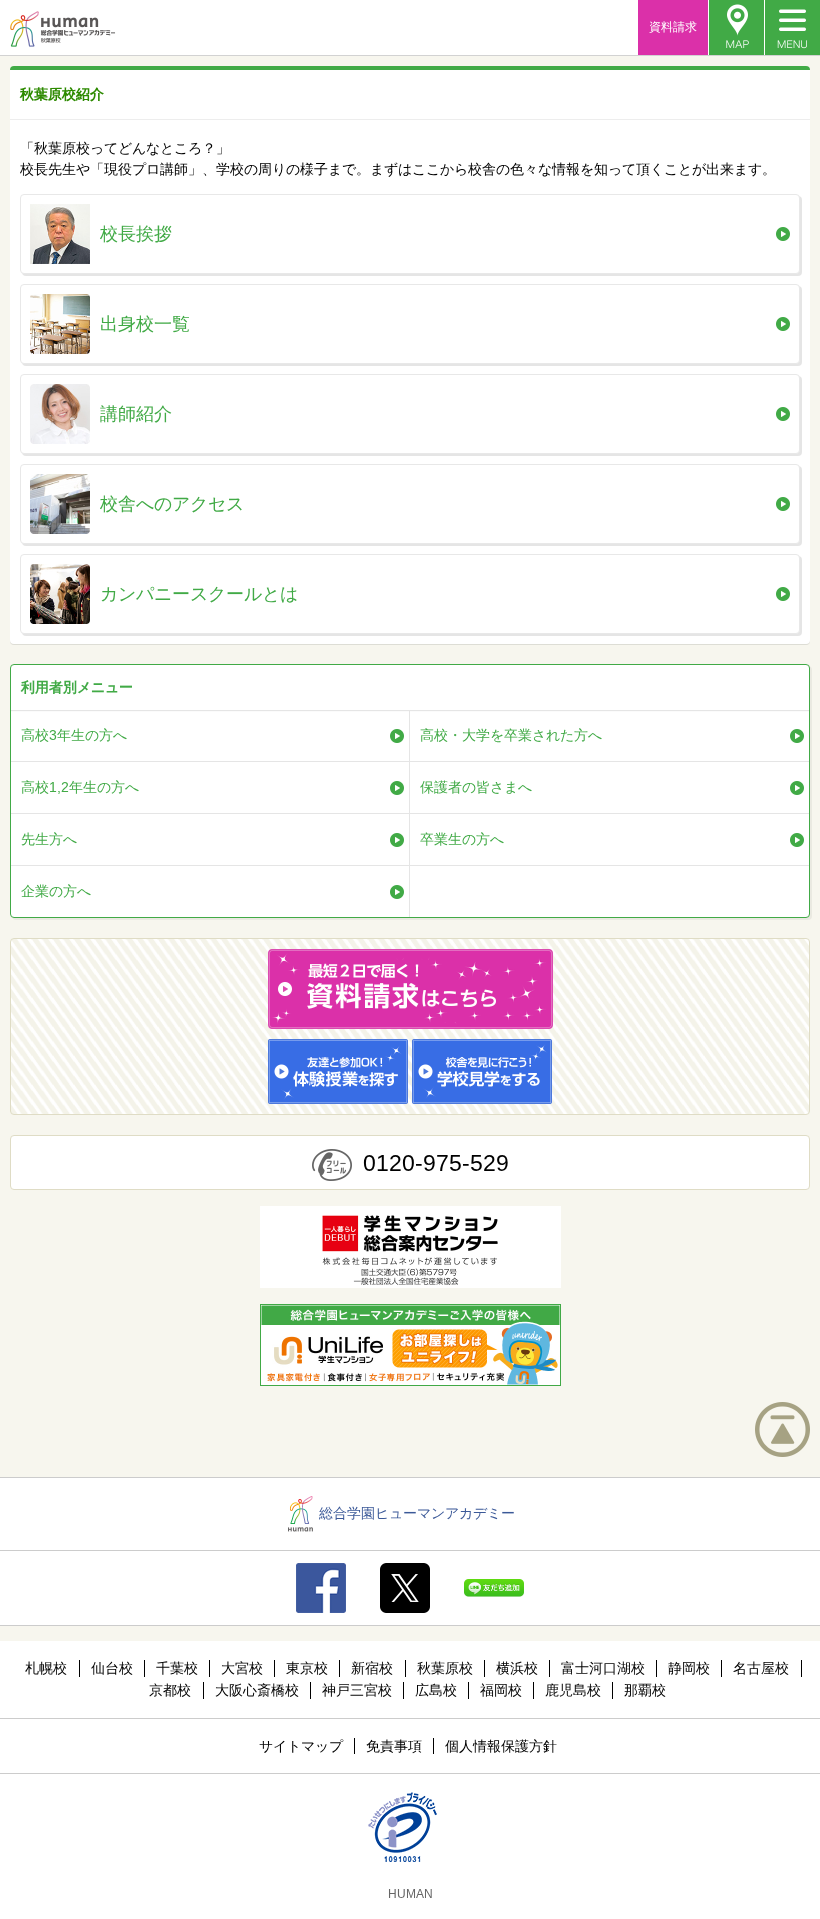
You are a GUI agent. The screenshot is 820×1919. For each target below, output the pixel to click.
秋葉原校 (445, 1668)
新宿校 (372, 1668)
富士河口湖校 (603, 1668)
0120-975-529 (436, 1163)
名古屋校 (761, 1668)
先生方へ (49, 839)
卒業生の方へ (462, 839)
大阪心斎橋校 (257, 1690)
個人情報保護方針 (501, 1746)
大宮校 (242, 1668)
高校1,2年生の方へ (80, 787)
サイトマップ (301, 1746)
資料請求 (673, 27)
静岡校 (689, 1668)
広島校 (436, 1690)
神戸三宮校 (357, 1690)
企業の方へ (56, 891)
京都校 (170, 1690)
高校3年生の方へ (74, 735)
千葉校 (177, 1668)
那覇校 (645, 1690)
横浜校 (517, 1668)
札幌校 (46, 1668)
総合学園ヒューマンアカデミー (417, 1513)
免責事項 (394, 1746)
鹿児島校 (573, 1690)
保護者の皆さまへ (476, 787)
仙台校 (112, 1668)
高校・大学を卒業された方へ (511, 735)
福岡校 (501, 1690)
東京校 (307, 1668)
